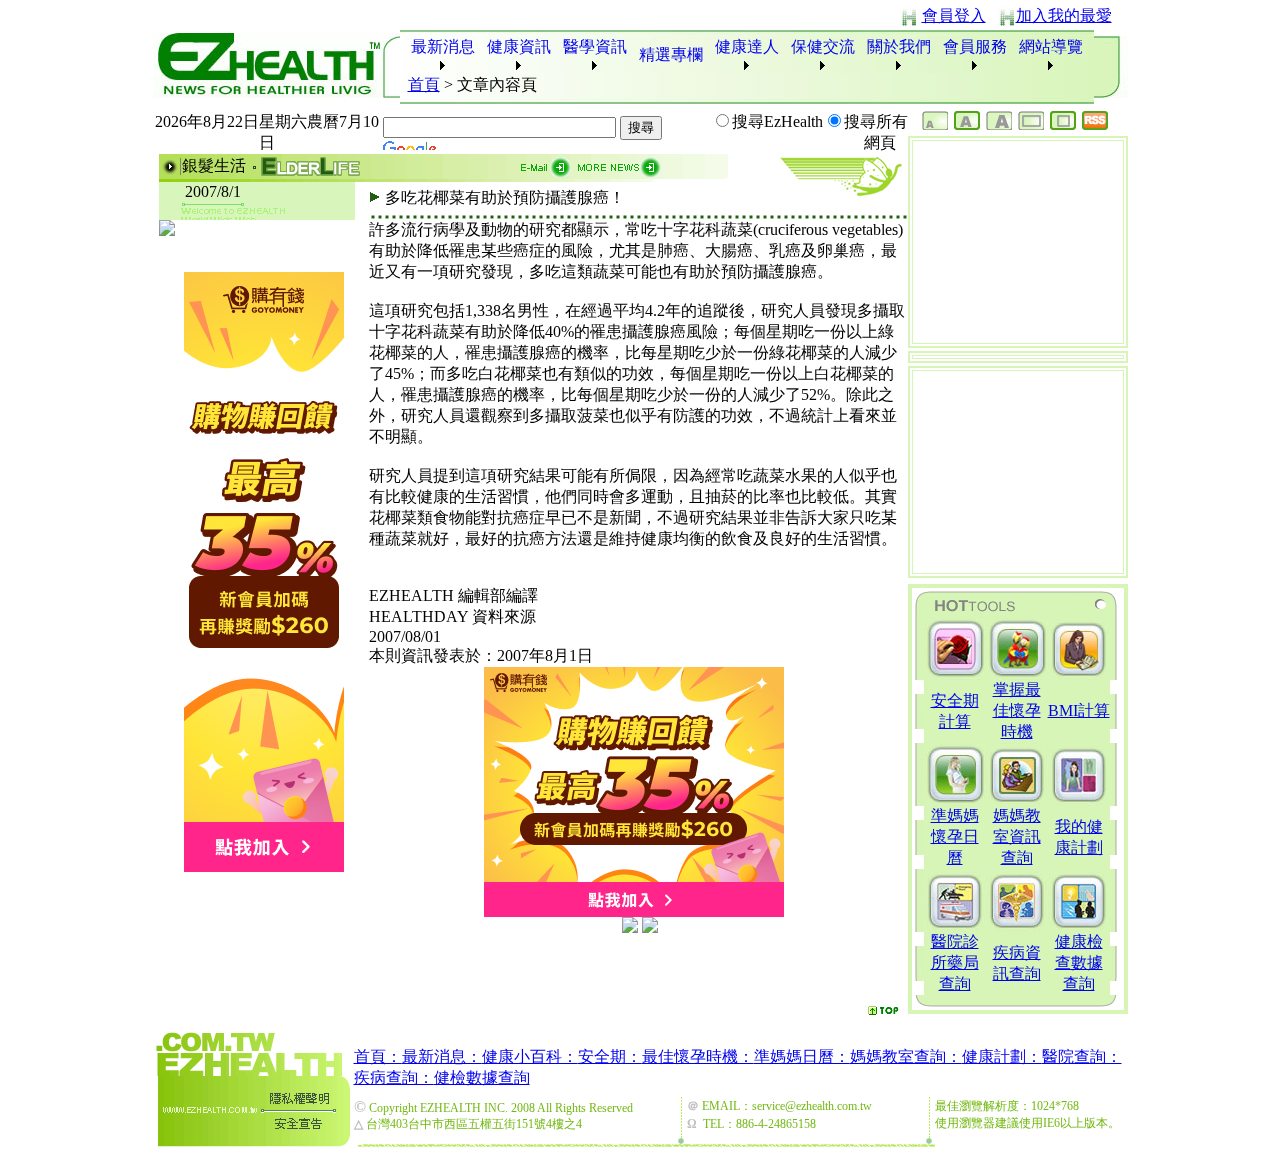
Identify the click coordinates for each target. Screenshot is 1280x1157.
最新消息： (442, 1056)
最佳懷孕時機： (698, 1056)
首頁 (424, 84)
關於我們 (899, 46)
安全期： (610, 1056)
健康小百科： (530, 1056)
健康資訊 (519, 46)
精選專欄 (671, 54)
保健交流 (823, 46)
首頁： (378, 1056)
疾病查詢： (394, 1077)
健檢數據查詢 (482, 1077)
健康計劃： (1002, 1056)
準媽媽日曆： (802, 1056)
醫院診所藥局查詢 (955, 962)
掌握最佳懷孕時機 (1017, 710)
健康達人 (747, 46)
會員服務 (975, 46)
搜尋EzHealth (777, 121)
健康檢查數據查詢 (1079, 962)
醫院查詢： (1082, 1056)
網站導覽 (1051, 46)
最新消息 (443, 46)
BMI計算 (1079, 710)
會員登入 (954, 15)
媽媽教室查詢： (906, 1056)
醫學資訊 (595, 46)
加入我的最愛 (1064, 15)
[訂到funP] (650, 927)
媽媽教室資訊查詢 (1017, 836)
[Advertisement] (638, 967)
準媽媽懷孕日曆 (955, 836)
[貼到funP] (630, 927)
